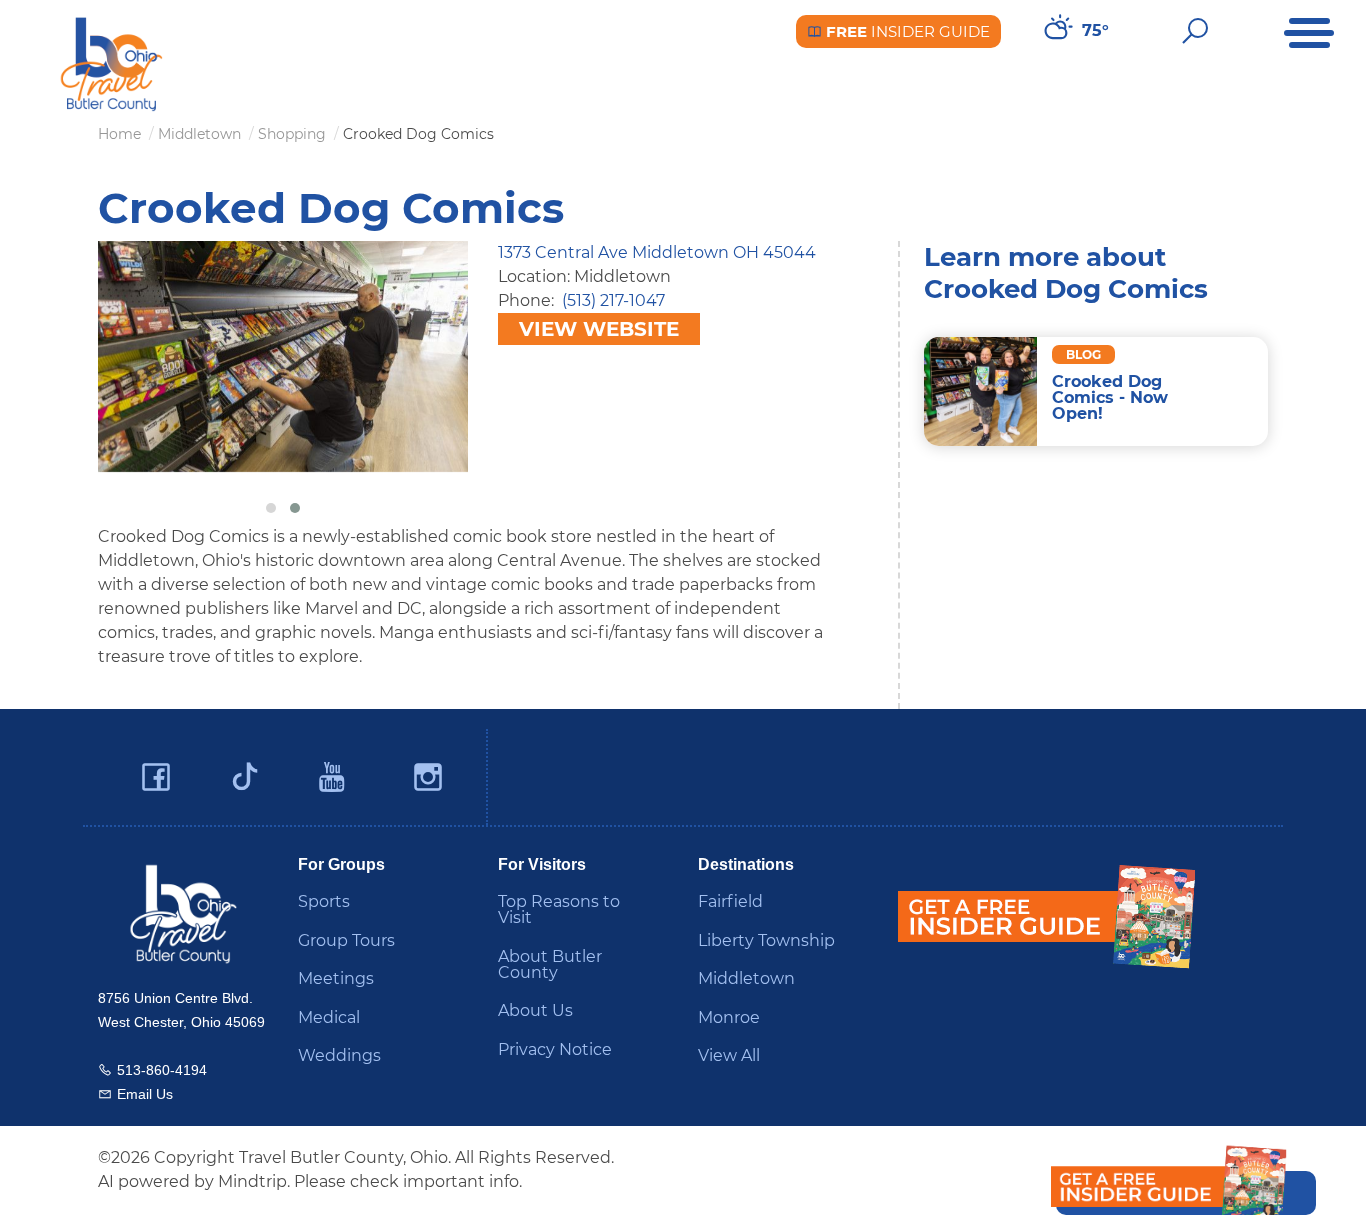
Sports (324, 901)
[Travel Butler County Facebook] (156, 777)
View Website (599, 329)
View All (729, 1055)
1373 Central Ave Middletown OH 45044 (657, 252)
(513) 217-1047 (613, 300)
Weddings (339, 1055)
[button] (271, 508)
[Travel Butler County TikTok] (245, 769)
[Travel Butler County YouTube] (333, 777)
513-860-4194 (162, 1070)
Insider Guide (906, 31)
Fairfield (730, 901)
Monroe (729, 1017)
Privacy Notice (555, 1049)
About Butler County (550, 964)
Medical (329, 1017)
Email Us (145, 1094)
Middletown (746, 978)
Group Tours (346, 940)
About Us (535, 1010)
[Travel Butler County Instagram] (428, 777)
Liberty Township (766, 940)
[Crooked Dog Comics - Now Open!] (980, 391)
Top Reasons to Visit (559, 909)
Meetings (336, 978)
